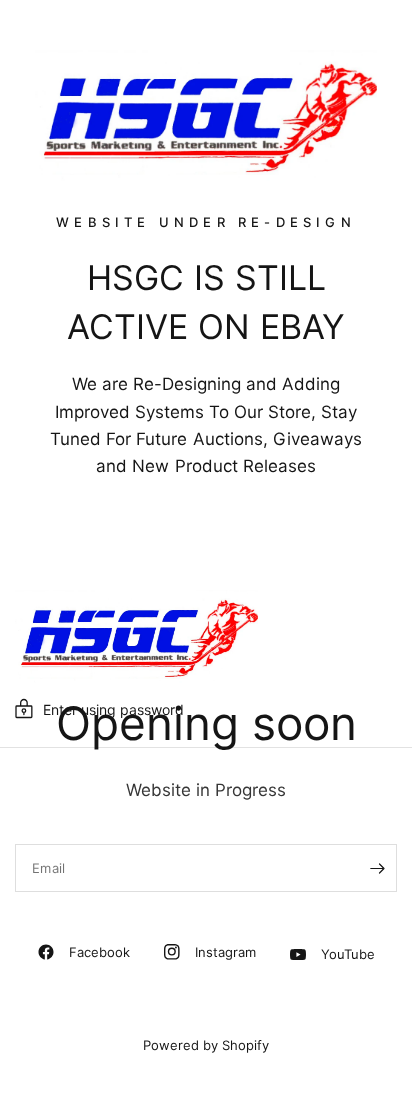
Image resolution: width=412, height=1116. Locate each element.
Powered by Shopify (206, 1045)
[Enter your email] (377, 868)
